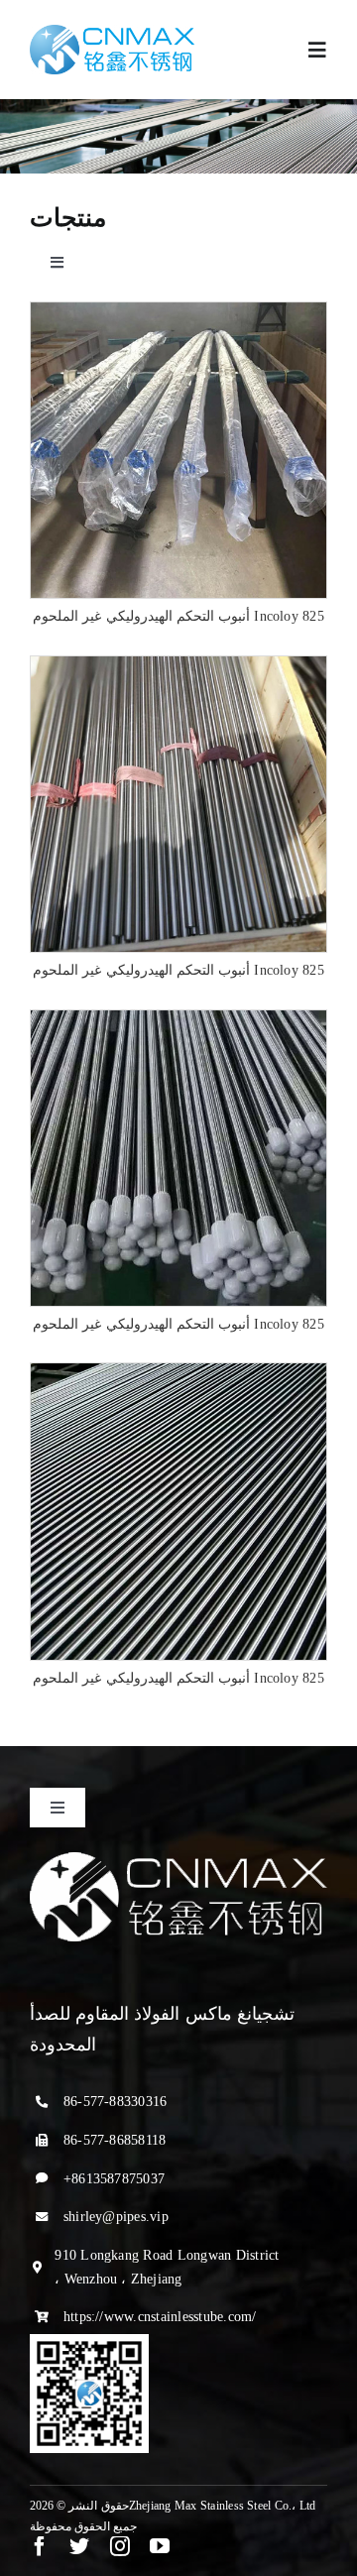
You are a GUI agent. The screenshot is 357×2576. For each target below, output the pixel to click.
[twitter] (79, 2546)
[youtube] (160, 2546)
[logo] (112, 32)
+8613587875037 (114, 2179)
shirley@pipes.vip (116, 2217)
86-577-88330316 (116, 2102)
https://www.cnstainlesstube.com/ (160, 2317)
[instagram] (120, 2546)
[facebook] (40, 2546)
